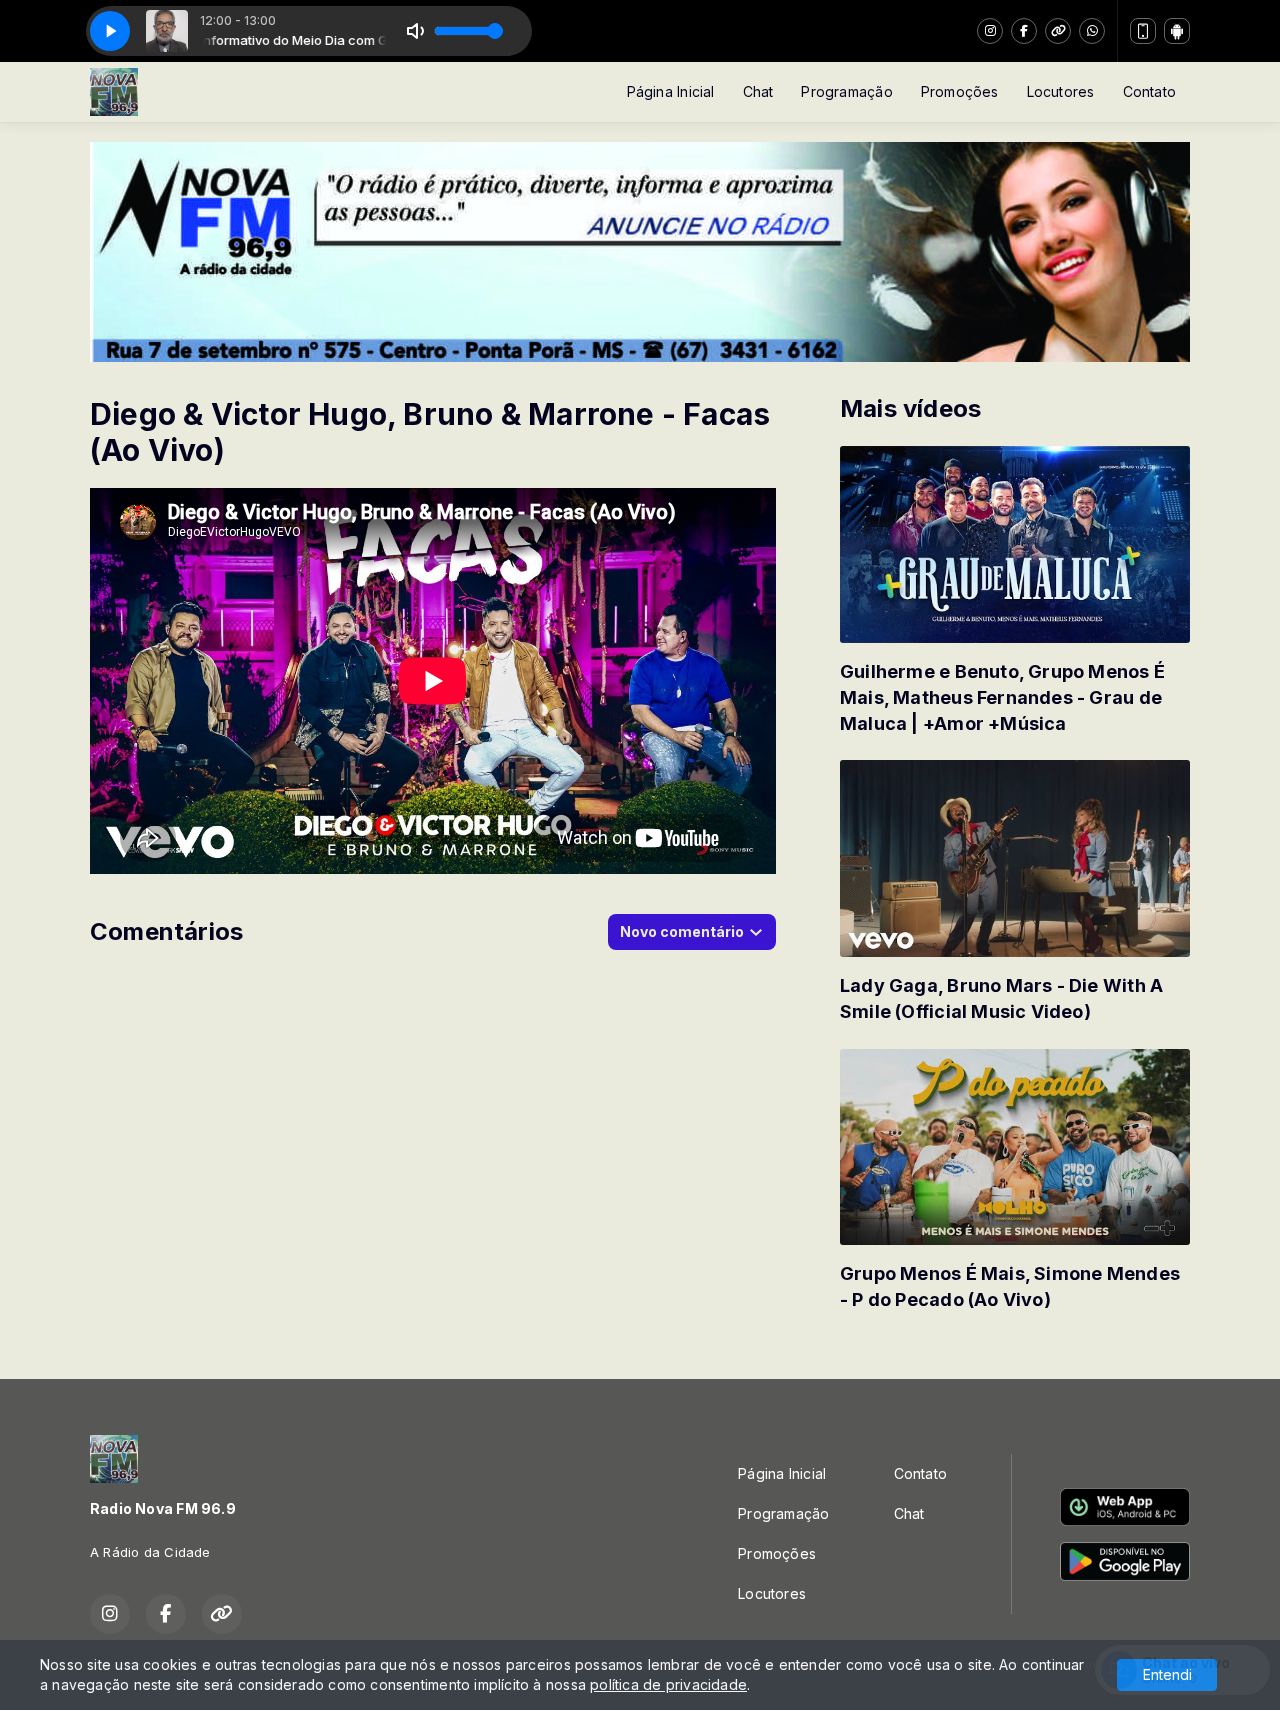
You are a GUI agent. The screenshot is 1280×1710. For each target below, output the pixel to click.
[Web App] (1143, 31)
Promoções (960, 91)
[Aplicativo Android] (1177, 31)
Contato (1149, 91)
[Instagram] (990, 31)
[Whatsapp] (1092, 31)
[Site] (1058, 31)
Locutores (1061, 91)
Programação (846, 91)
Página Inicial (671, 91)
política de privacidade (668, 1684)
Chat (758, 91)
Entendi (1167, 1674)
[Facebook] (1024, 31)
